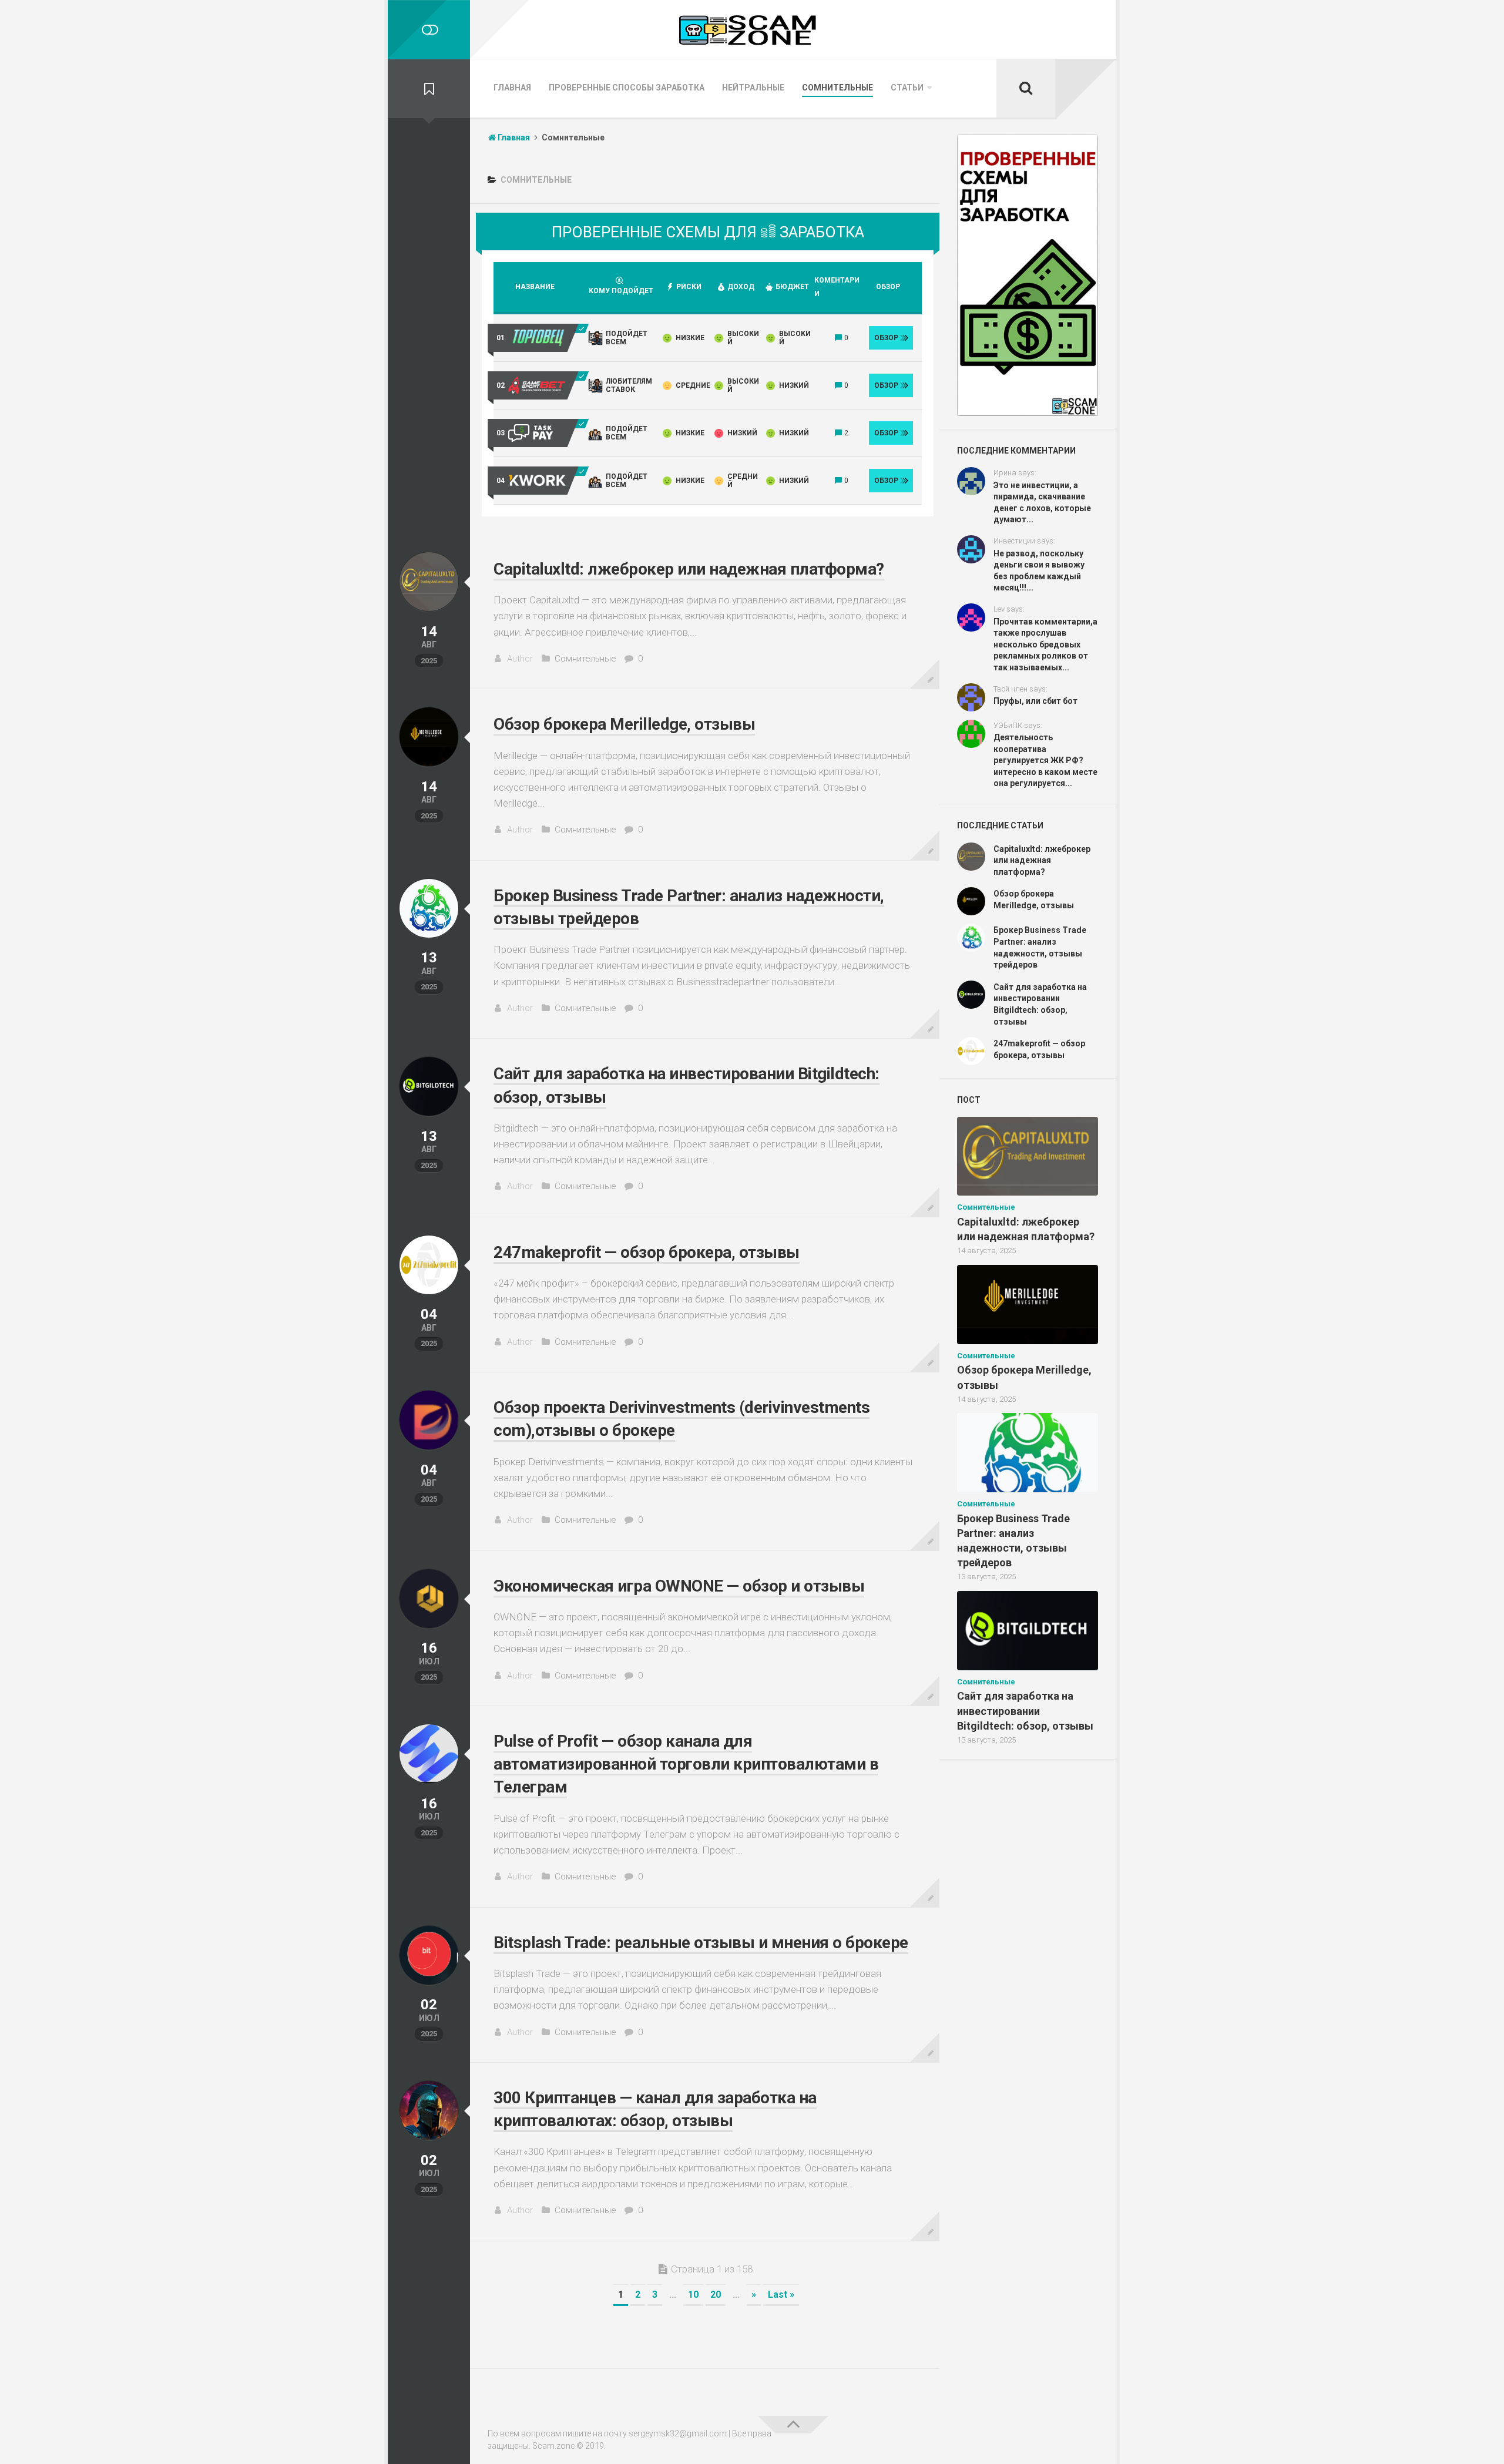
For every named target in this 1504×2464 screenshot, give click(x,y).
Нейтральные (753, 88)
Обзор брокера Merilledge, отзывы (624, 724)
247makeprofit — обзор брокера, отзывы (647, 1252)
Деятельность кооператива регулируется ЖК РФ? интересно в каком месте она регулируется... (1045, 760)
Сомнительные (837, 88)
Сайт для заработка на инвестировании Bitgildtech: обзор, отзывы (1025, 1711)
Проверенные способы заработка (627, 88)
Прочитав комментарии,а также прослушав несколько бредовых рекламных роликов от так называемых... (1045, 644)
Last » (781, 2295)
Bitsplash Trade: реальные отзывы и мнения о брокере (701, 1943)
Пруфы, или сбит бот (1035, 701)
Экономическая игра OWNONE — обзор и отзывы (679, 1586)
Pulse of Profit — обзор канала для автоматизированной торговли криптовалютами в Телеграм (686, 1764)
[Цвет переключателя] (429, 30)
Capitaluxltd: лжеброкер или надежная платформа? (689, 569)
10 (693, 2295)
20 (716, 2295)
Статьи (907, 88)
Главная (512, 88)
